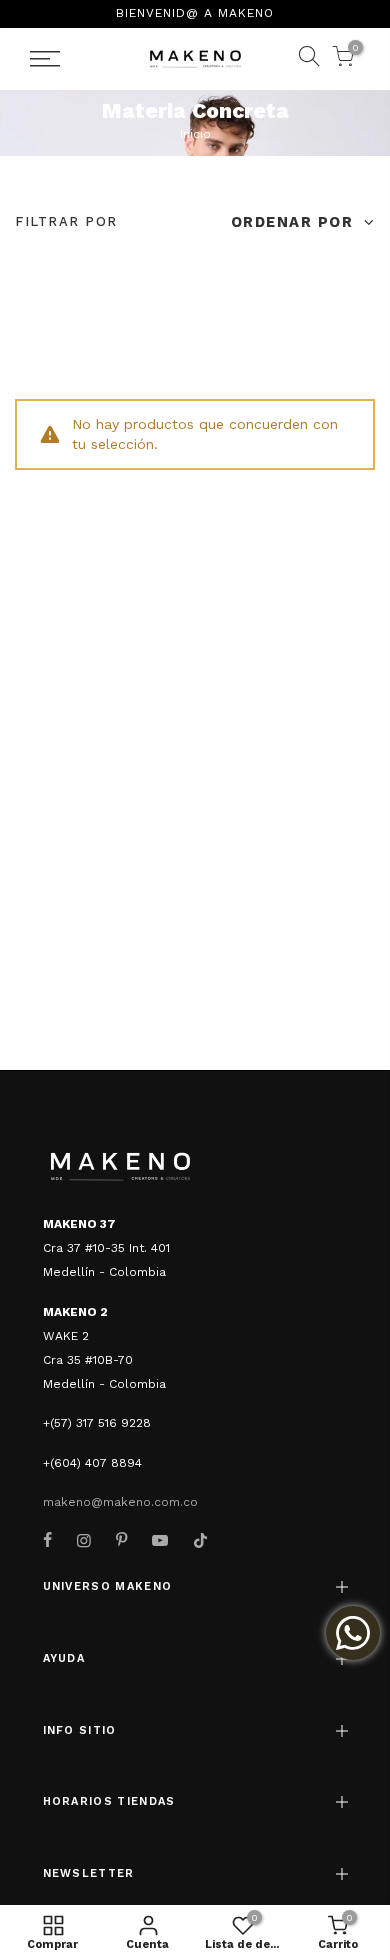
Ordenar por (295, 222)
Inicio (195, 134)
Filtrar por (66, 221)
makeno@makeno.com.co (120, 1502)
